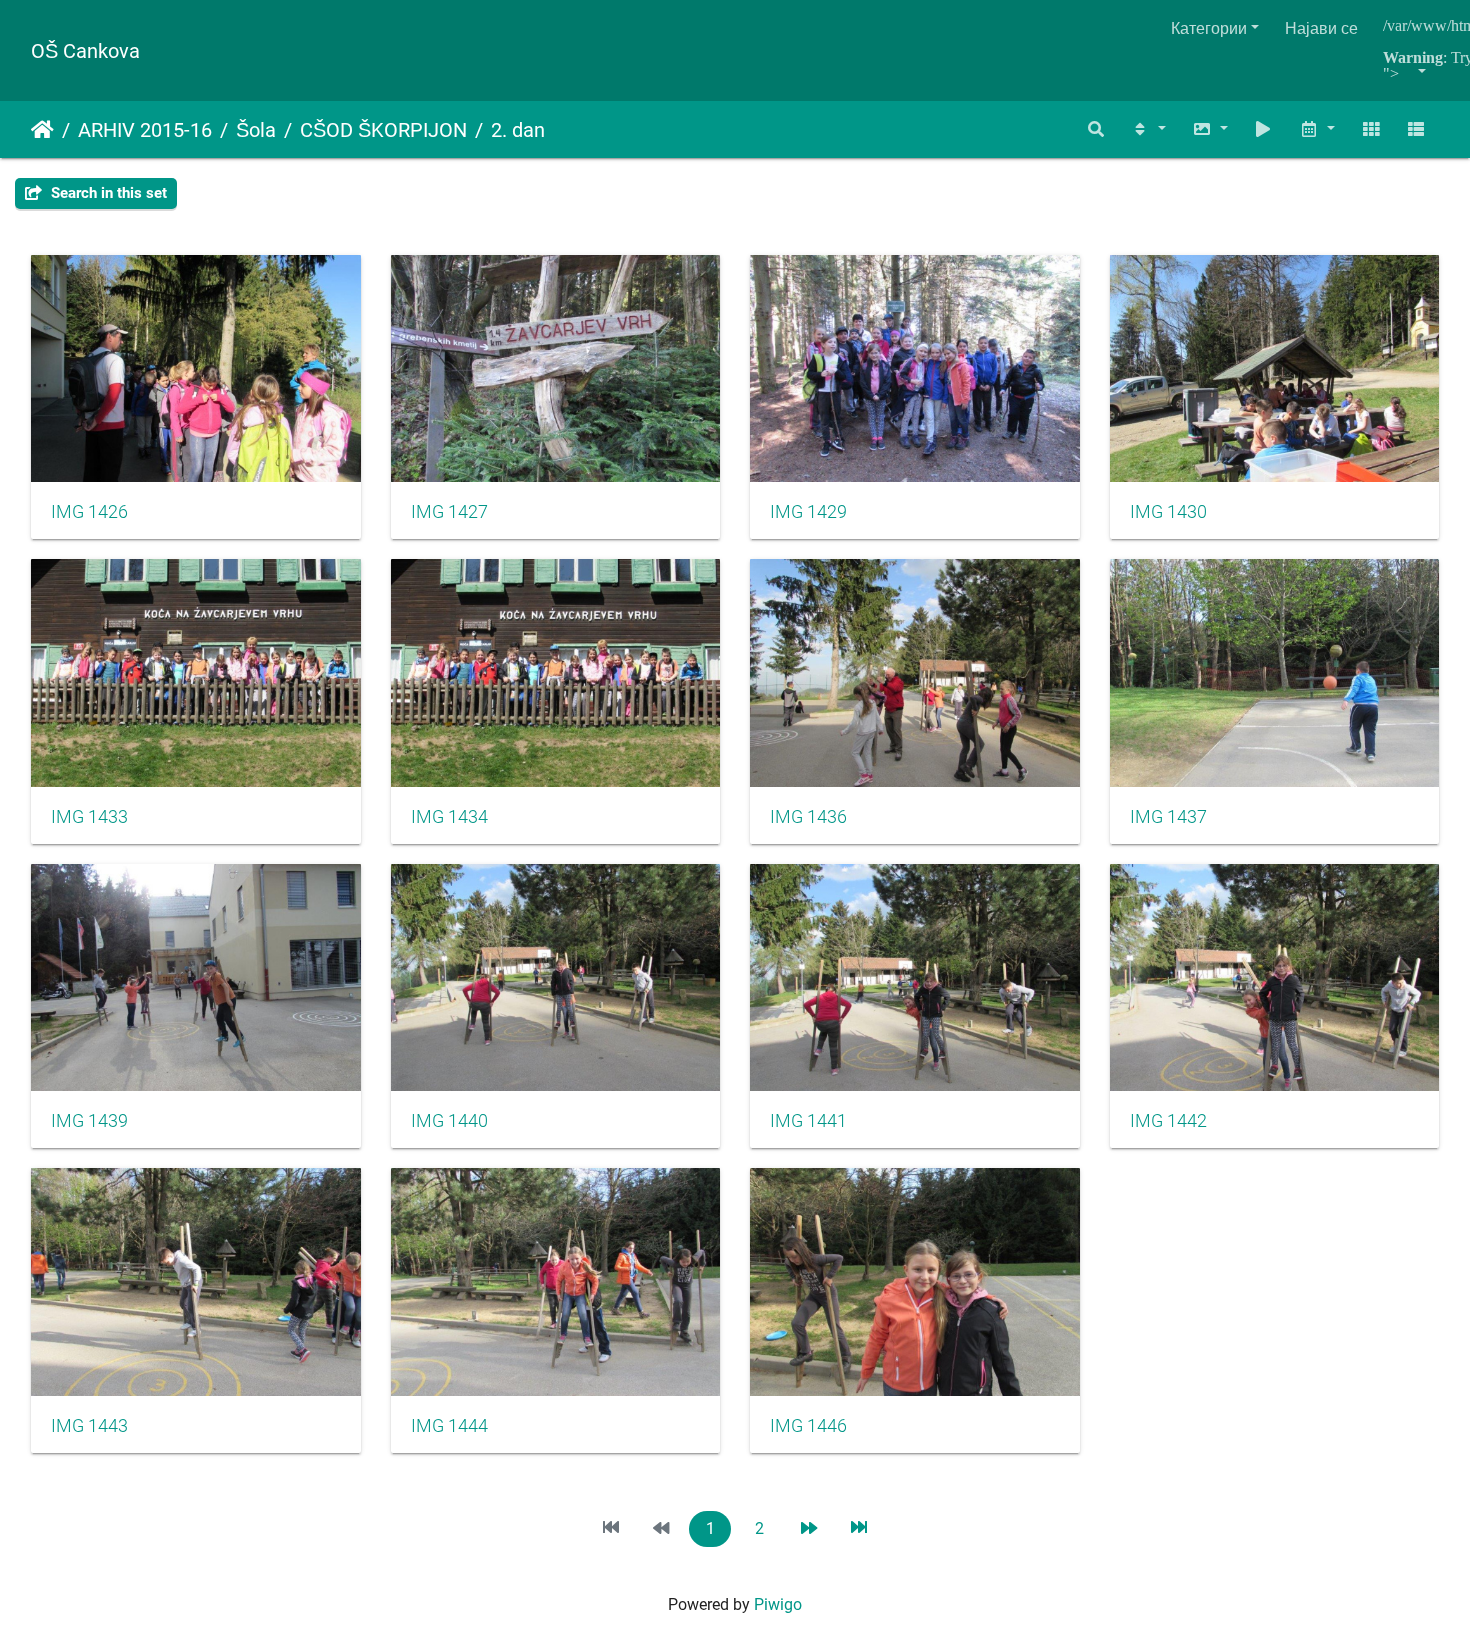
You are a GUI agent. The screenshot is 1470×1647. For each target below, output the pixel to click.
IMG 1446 (808, 1426)
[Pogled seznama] (1416, 129)
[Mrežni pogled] (1371, 129)
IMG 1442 (1168, 1121)
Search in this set (107, 193)
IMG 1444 (449, 1426)
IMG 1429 (808, 512)
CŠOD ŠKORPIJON (383, 130)
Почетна (42, 130)
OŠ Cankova (85, 51)
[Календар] (1317, 129)
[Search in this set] (1097, 129)
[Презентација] (1264, 129)
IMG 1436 (808, 817)
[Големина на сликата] (1210, 129)
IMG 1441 (808, 1121)
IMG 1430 (1168, 512)
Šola (256, 130)
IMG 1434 (449, 817)
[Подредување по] (1148, 129)
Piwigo (778, 1604)
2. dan (518, 130)
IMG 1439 (89, 1121)
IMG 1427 (449, 512)
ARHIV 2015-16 (145, 130)
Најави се (1321, 28)
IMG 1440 (449, 1121)
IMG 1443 (89, 1426)
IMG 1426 (89, 512)
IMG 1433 (89, 817)
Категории (1209, 28)
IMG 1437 (1168, 817)
